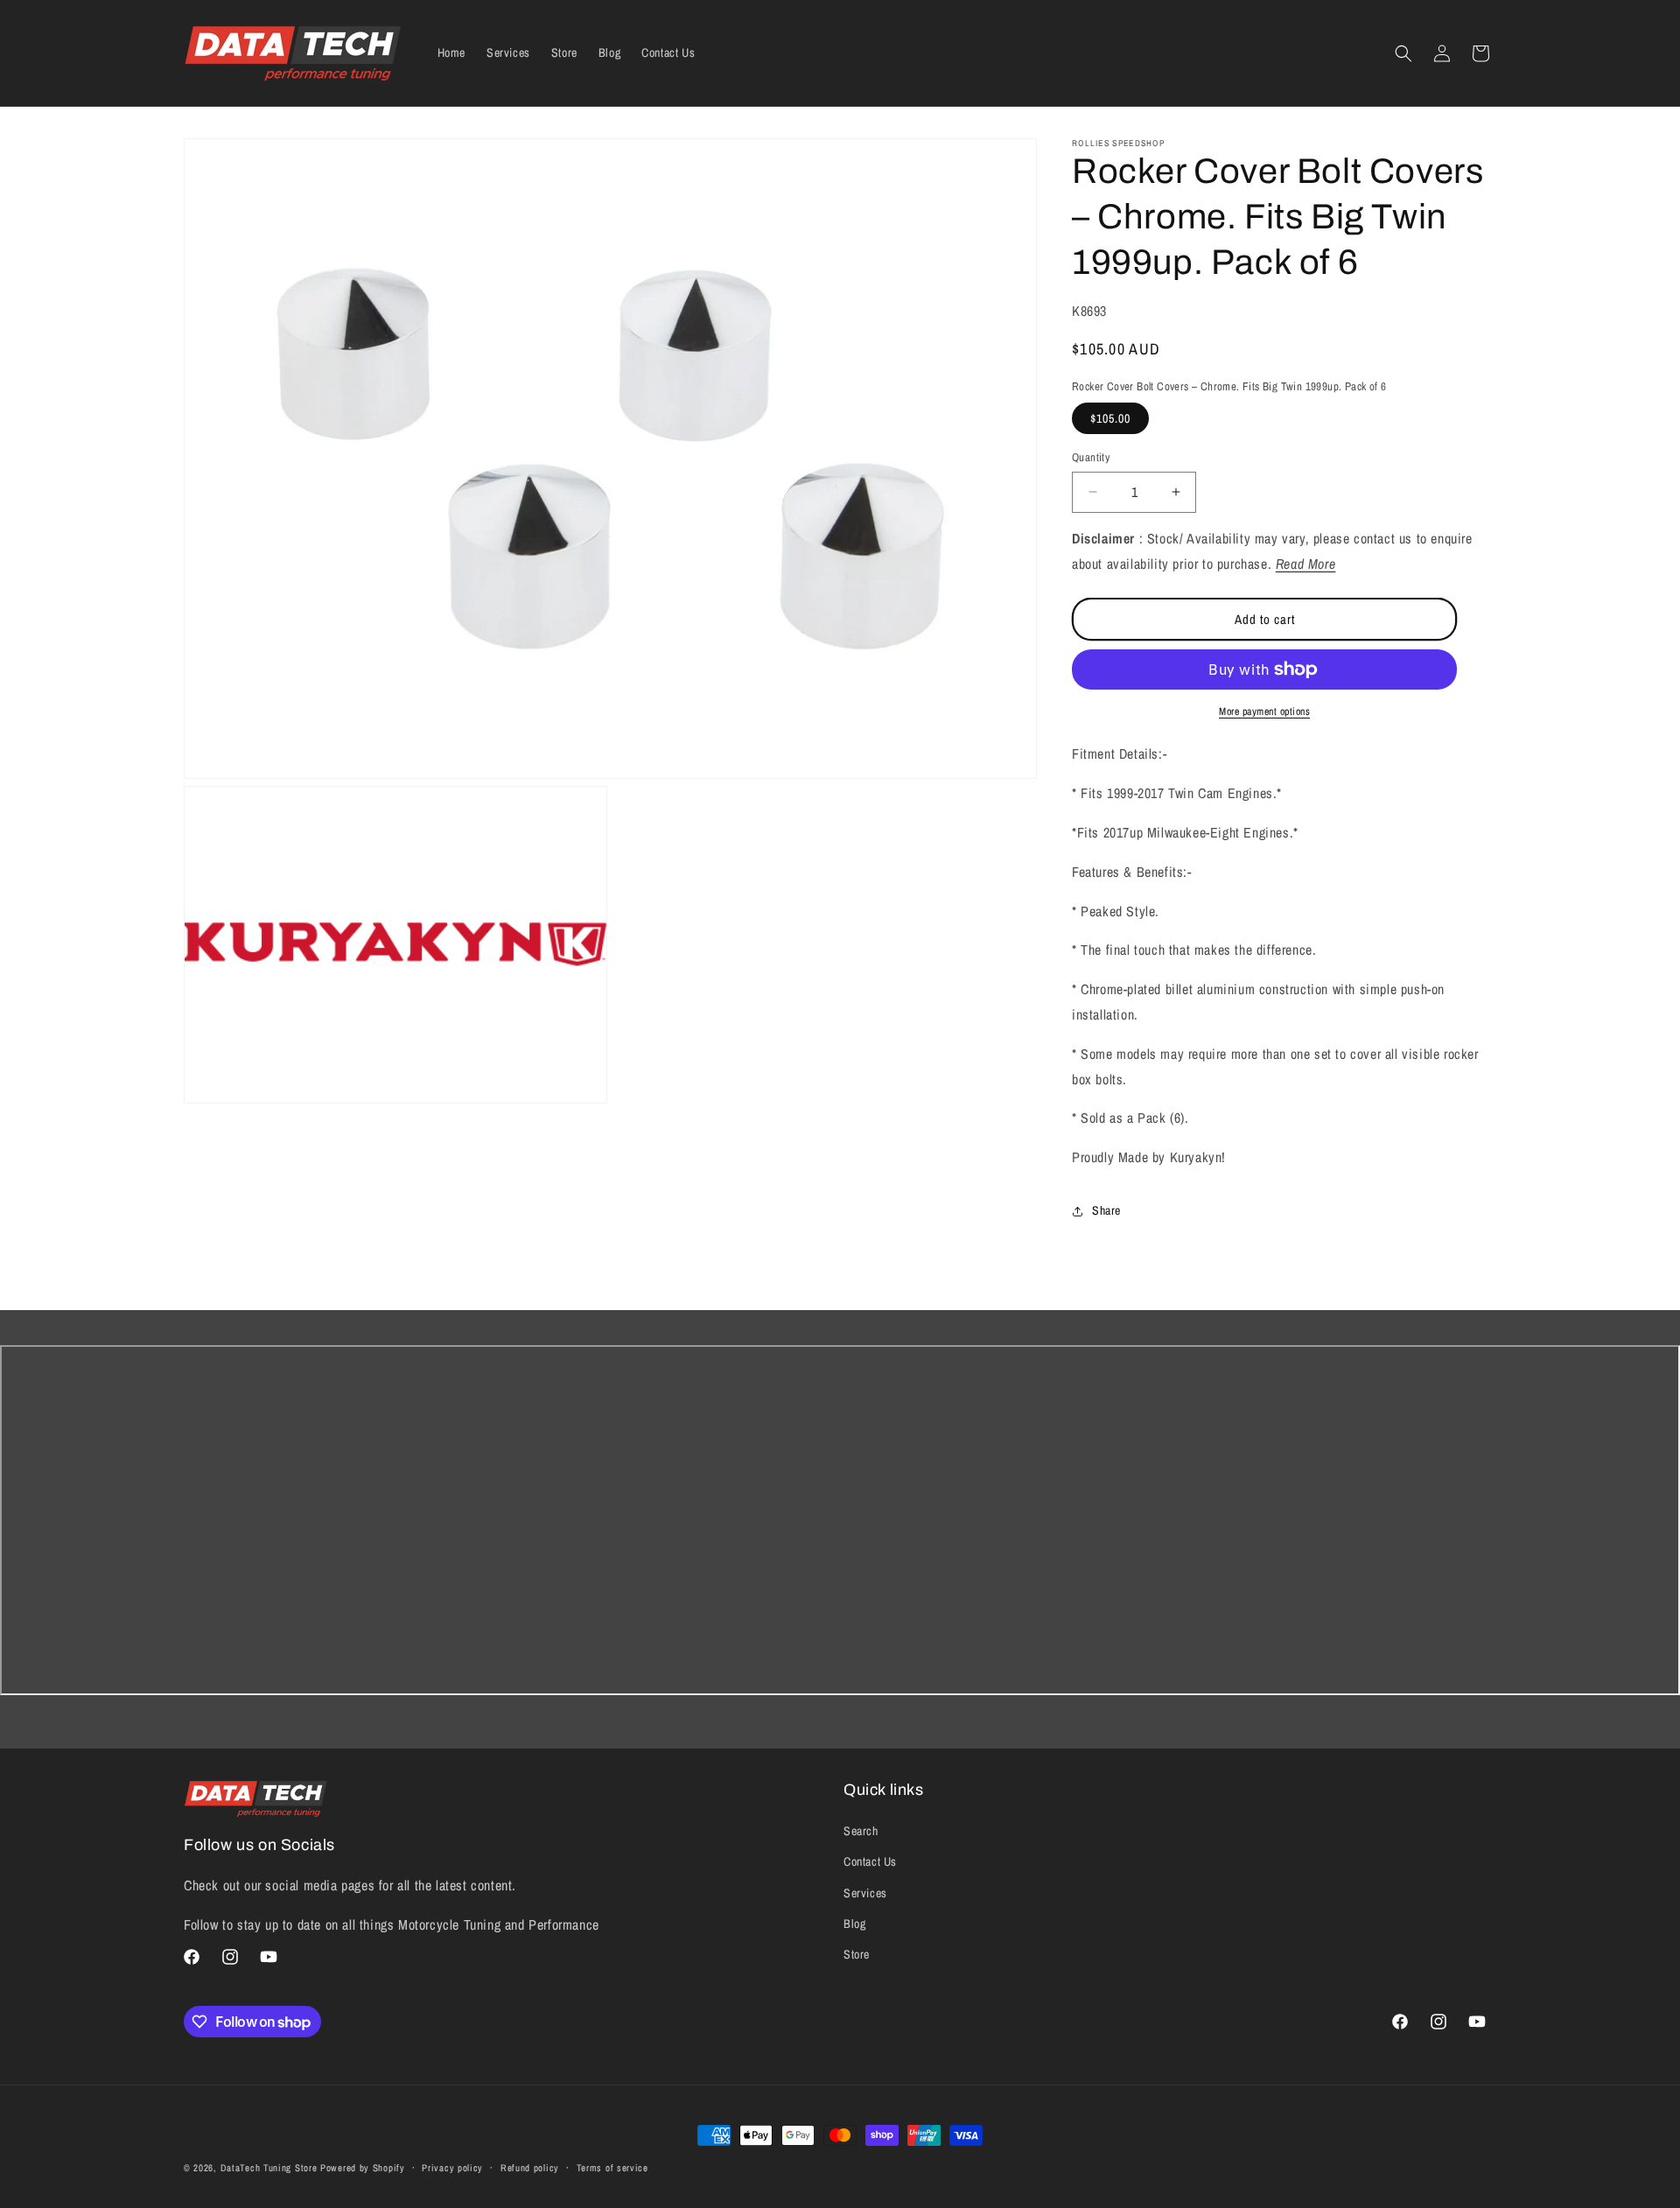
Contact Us (870, 1861)
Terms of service (612, 2168)
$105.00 (1110, 418)
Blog (854, 1924)
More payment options (1264, 711)
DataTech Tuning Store (269, 2168)
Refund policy (530, 2168)
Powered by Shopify (363, 2168)
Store (857, 1954)
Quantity (1091, 457)
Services (865, 1893)
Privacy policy (452, 2168)
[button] (1403, 53)
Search (861, 1831)
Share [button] (1106, 1210)
